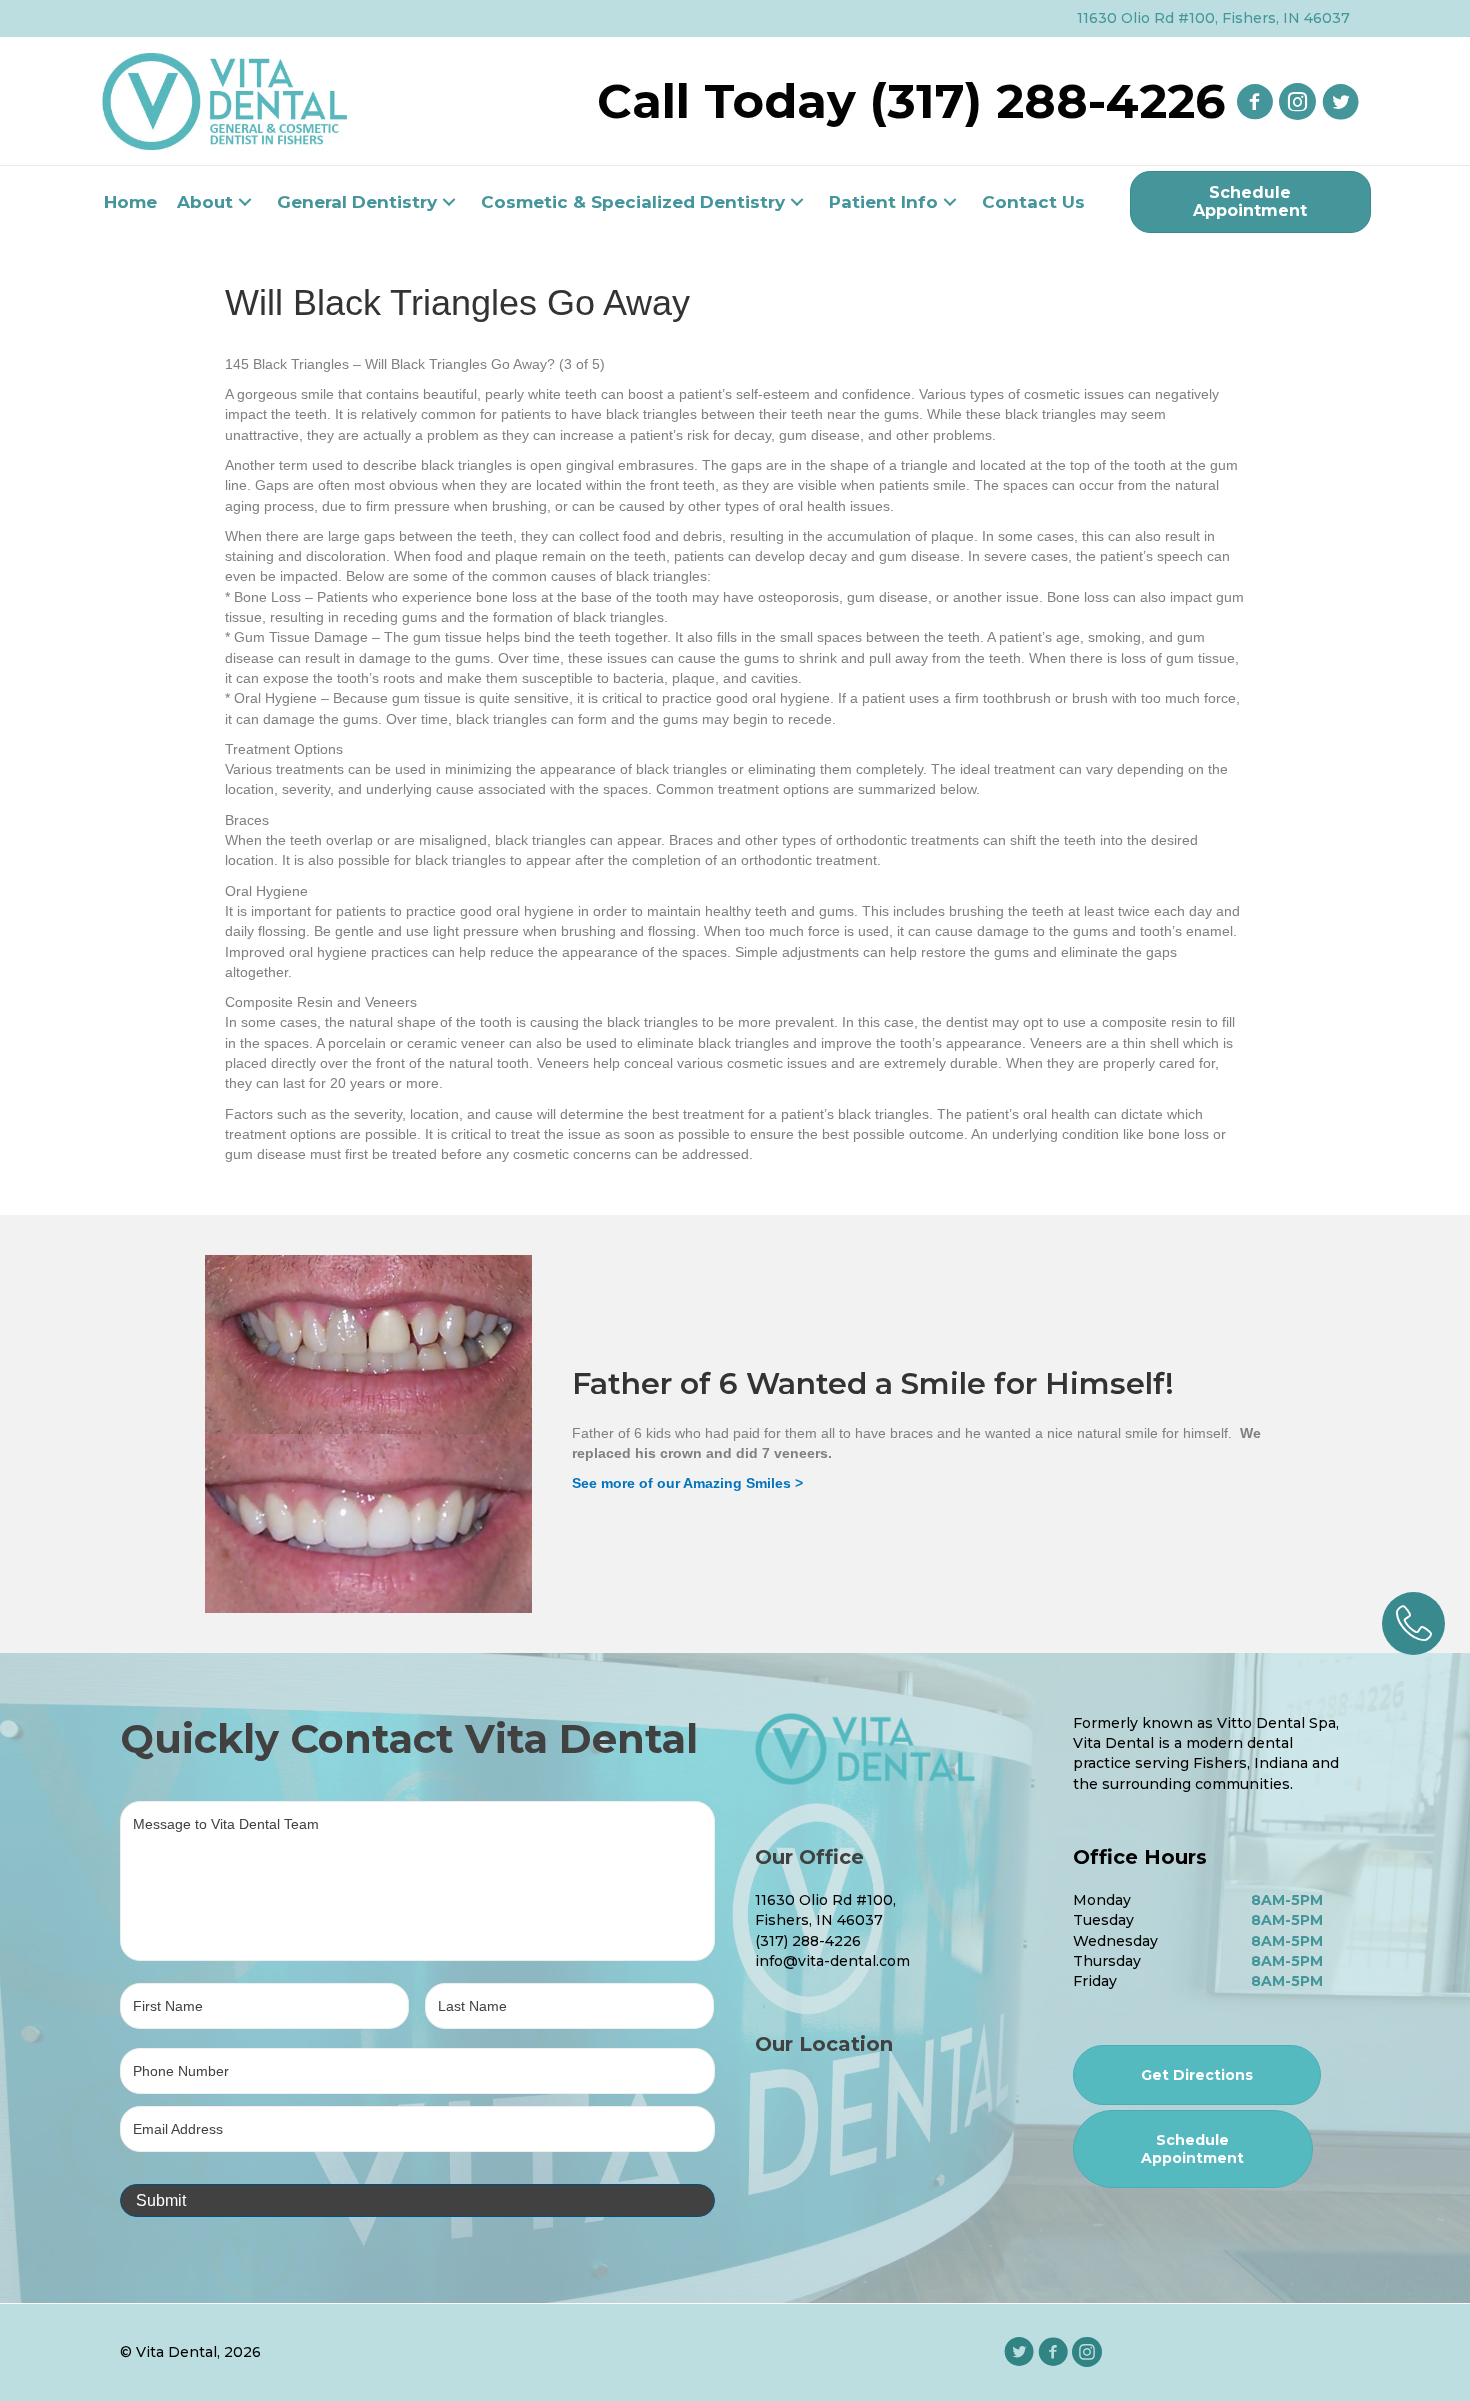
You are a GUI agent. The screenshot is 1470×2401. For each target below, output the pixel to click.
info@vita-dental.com (832, 1961)
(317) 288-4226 (808, 1941)
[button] (245, 202)
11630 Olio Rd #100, (825, 1900)
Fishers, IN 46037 (819, 1920)
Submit (161, 2200)
